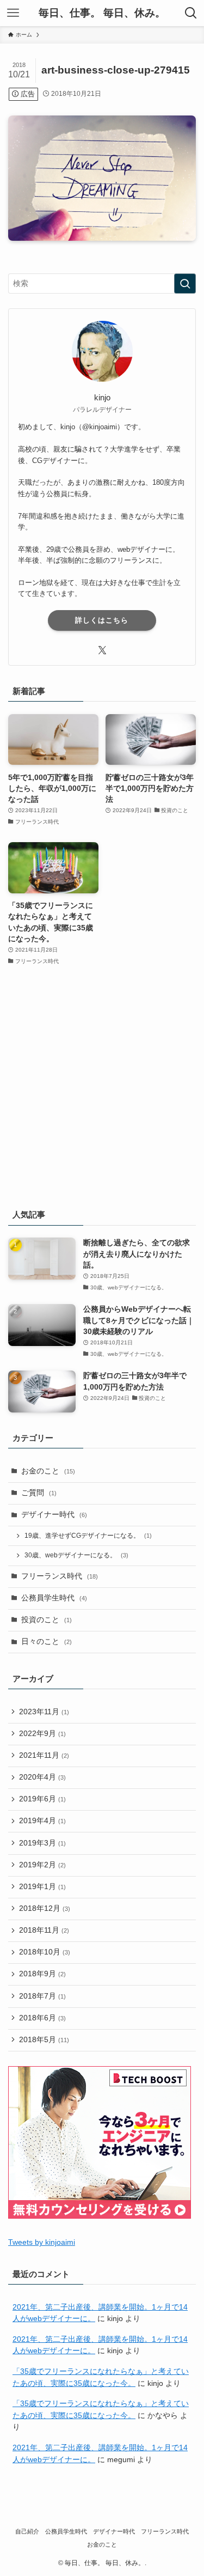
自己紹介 (27, 2531)
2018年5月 (44, 2040)
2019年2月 (42, 1865)
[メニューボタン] (13, 13)
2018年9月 (42, 1974)
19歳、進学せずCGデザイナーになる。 (88, 1536)
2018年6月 (42, 2018)
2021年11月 (44, 1755)
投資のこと (47, 1620)
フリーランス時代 (60, 1576)
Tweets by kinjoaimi (42, 2242)
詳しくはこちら (102, 620)
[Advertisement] (102, 1088)
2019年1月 (42, 1887)
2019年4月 (42, 1821)
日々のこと (47, 1642)
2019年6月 (42, 1799)
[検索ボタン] (191, 13)
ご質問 (39, 1493)
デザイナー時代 (54, 1515)
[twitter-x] (102, 650)
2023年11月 (44, 1712)
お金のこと (48, 1471)
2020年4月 (42, 1777)
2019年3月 (42, 1843)
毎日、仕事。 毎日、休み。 (102, 13)
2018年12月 (45, 1908)
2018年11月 (44, 1930)
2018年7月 (42, 1996)
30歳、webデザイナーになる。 (76, 1555)
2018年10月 (45, 1952)
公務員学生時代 (54, 1598)
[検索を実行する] (185, 284)
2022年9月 (42, 1734)
